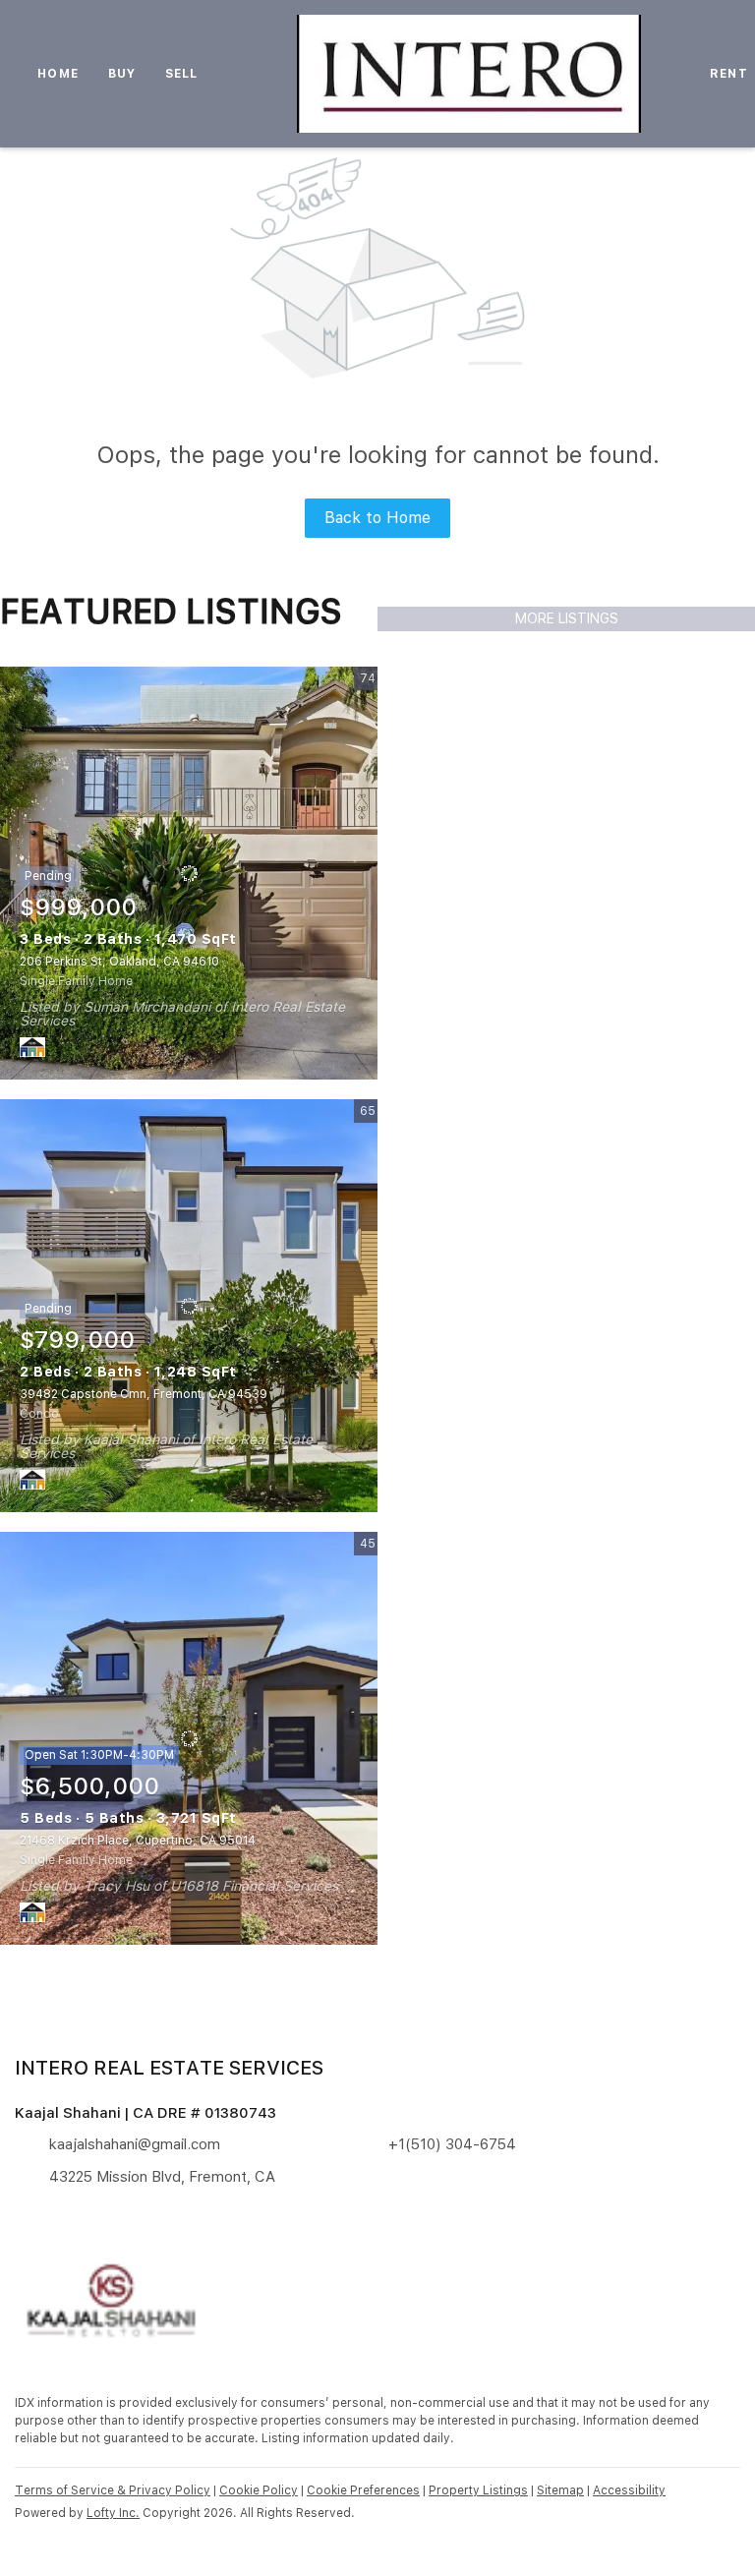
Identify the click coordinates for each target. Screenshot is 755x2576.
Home (58, 74)
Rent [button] (728, 74)
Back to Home (377, 518)
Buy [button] (122, 74)
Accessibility (629, 2490)
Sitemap (560, 2490)
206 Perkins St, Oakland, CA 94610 (119, 962)
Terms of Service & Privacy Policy (113, 2490)
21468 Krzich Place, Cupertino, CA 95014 (138, 1841)
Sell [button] (181, 74)
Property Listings (478, 2490)
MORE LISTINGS (567, 618)
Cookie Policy (259, 2490)
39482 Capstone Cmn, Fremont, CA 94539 (144, 1394)
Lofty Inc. (113, 2513)
